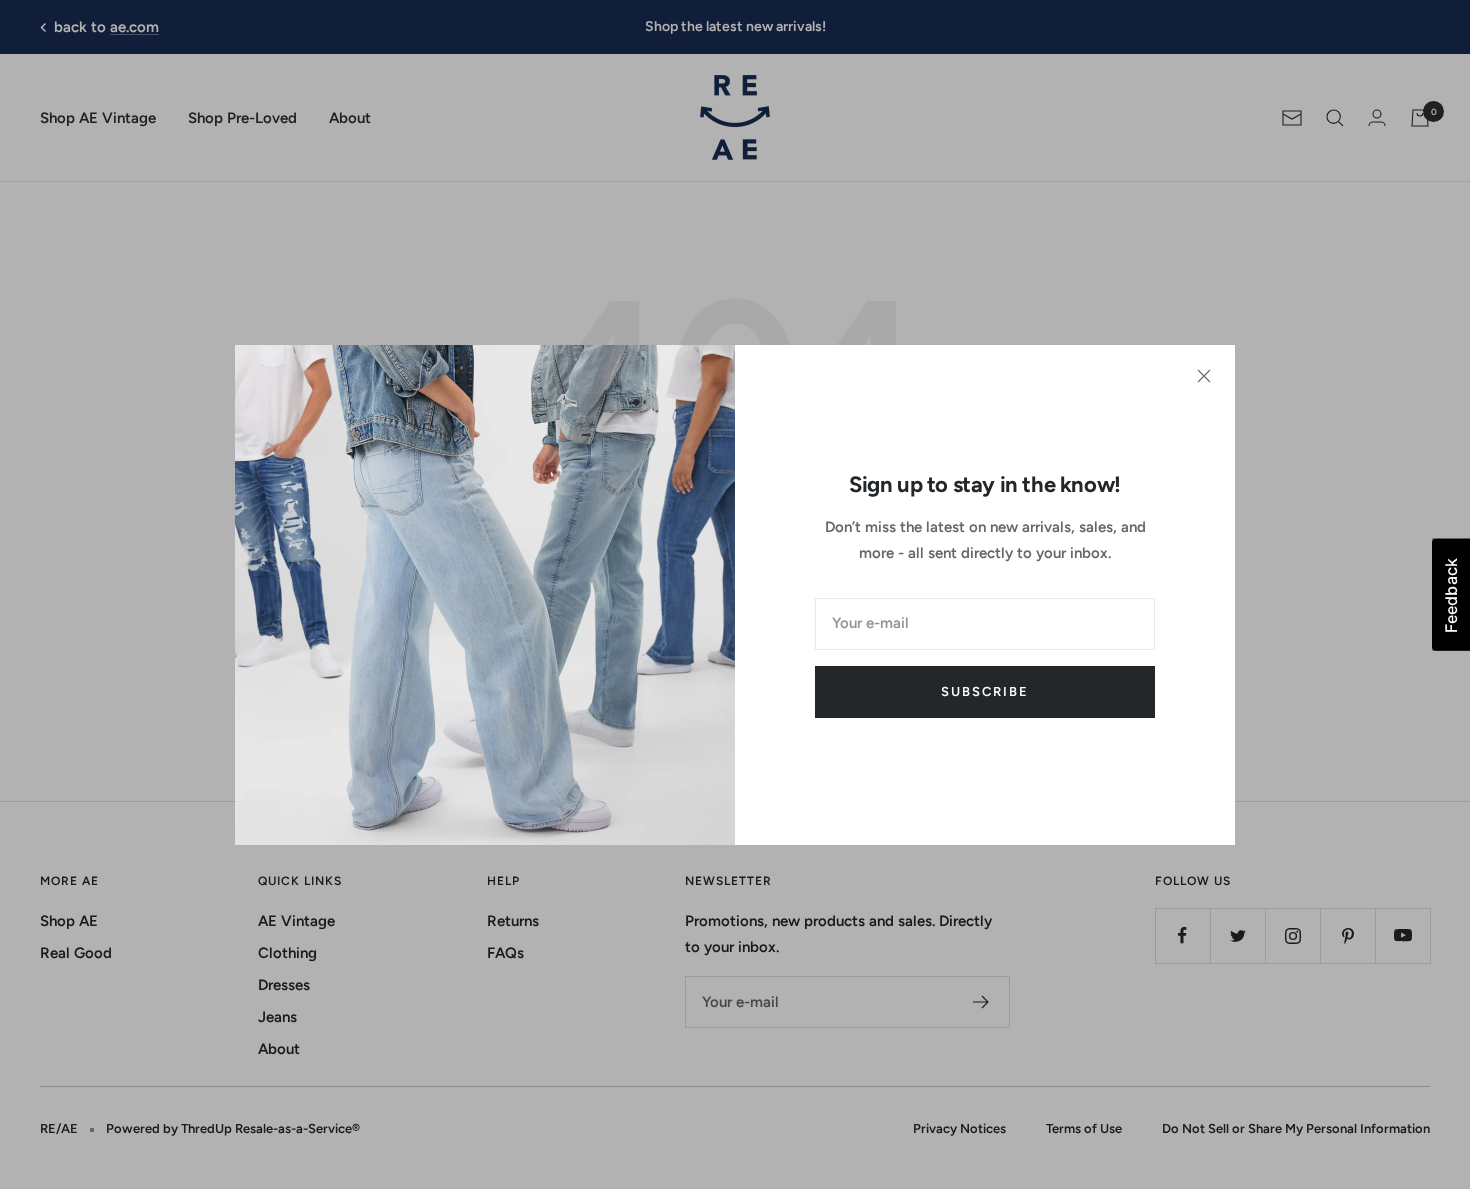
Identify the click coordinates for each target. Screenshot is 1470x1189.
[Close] (1204, 376)
